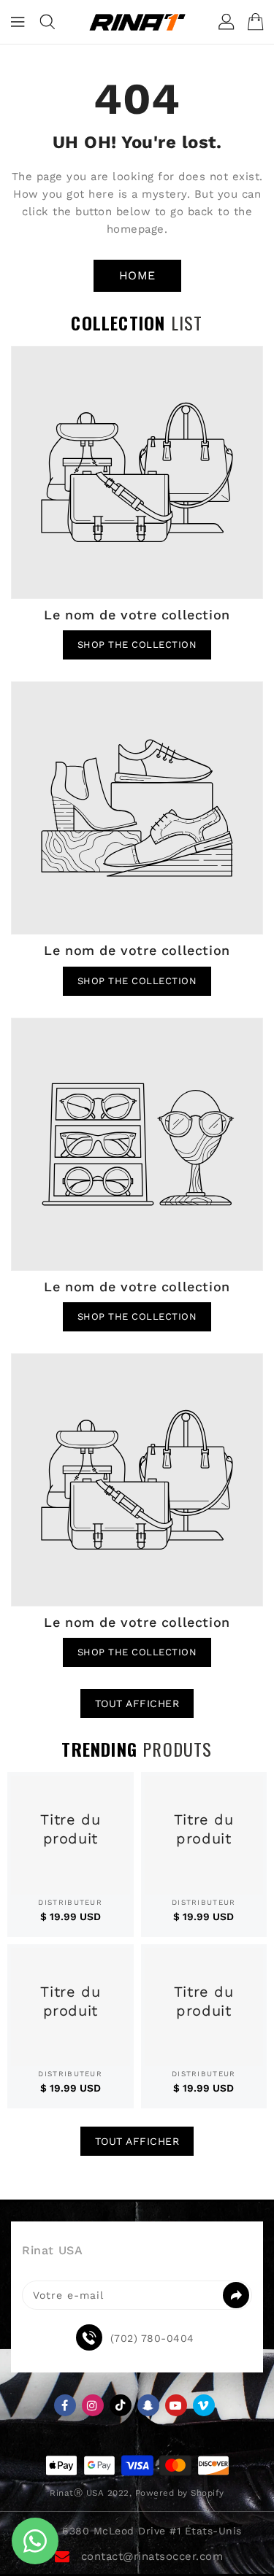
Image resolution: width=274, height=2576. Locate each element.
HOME (137, 275)
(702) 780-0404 (152, 2338)
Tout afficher (137, 1703)
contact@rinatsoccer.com (152, 2556)
